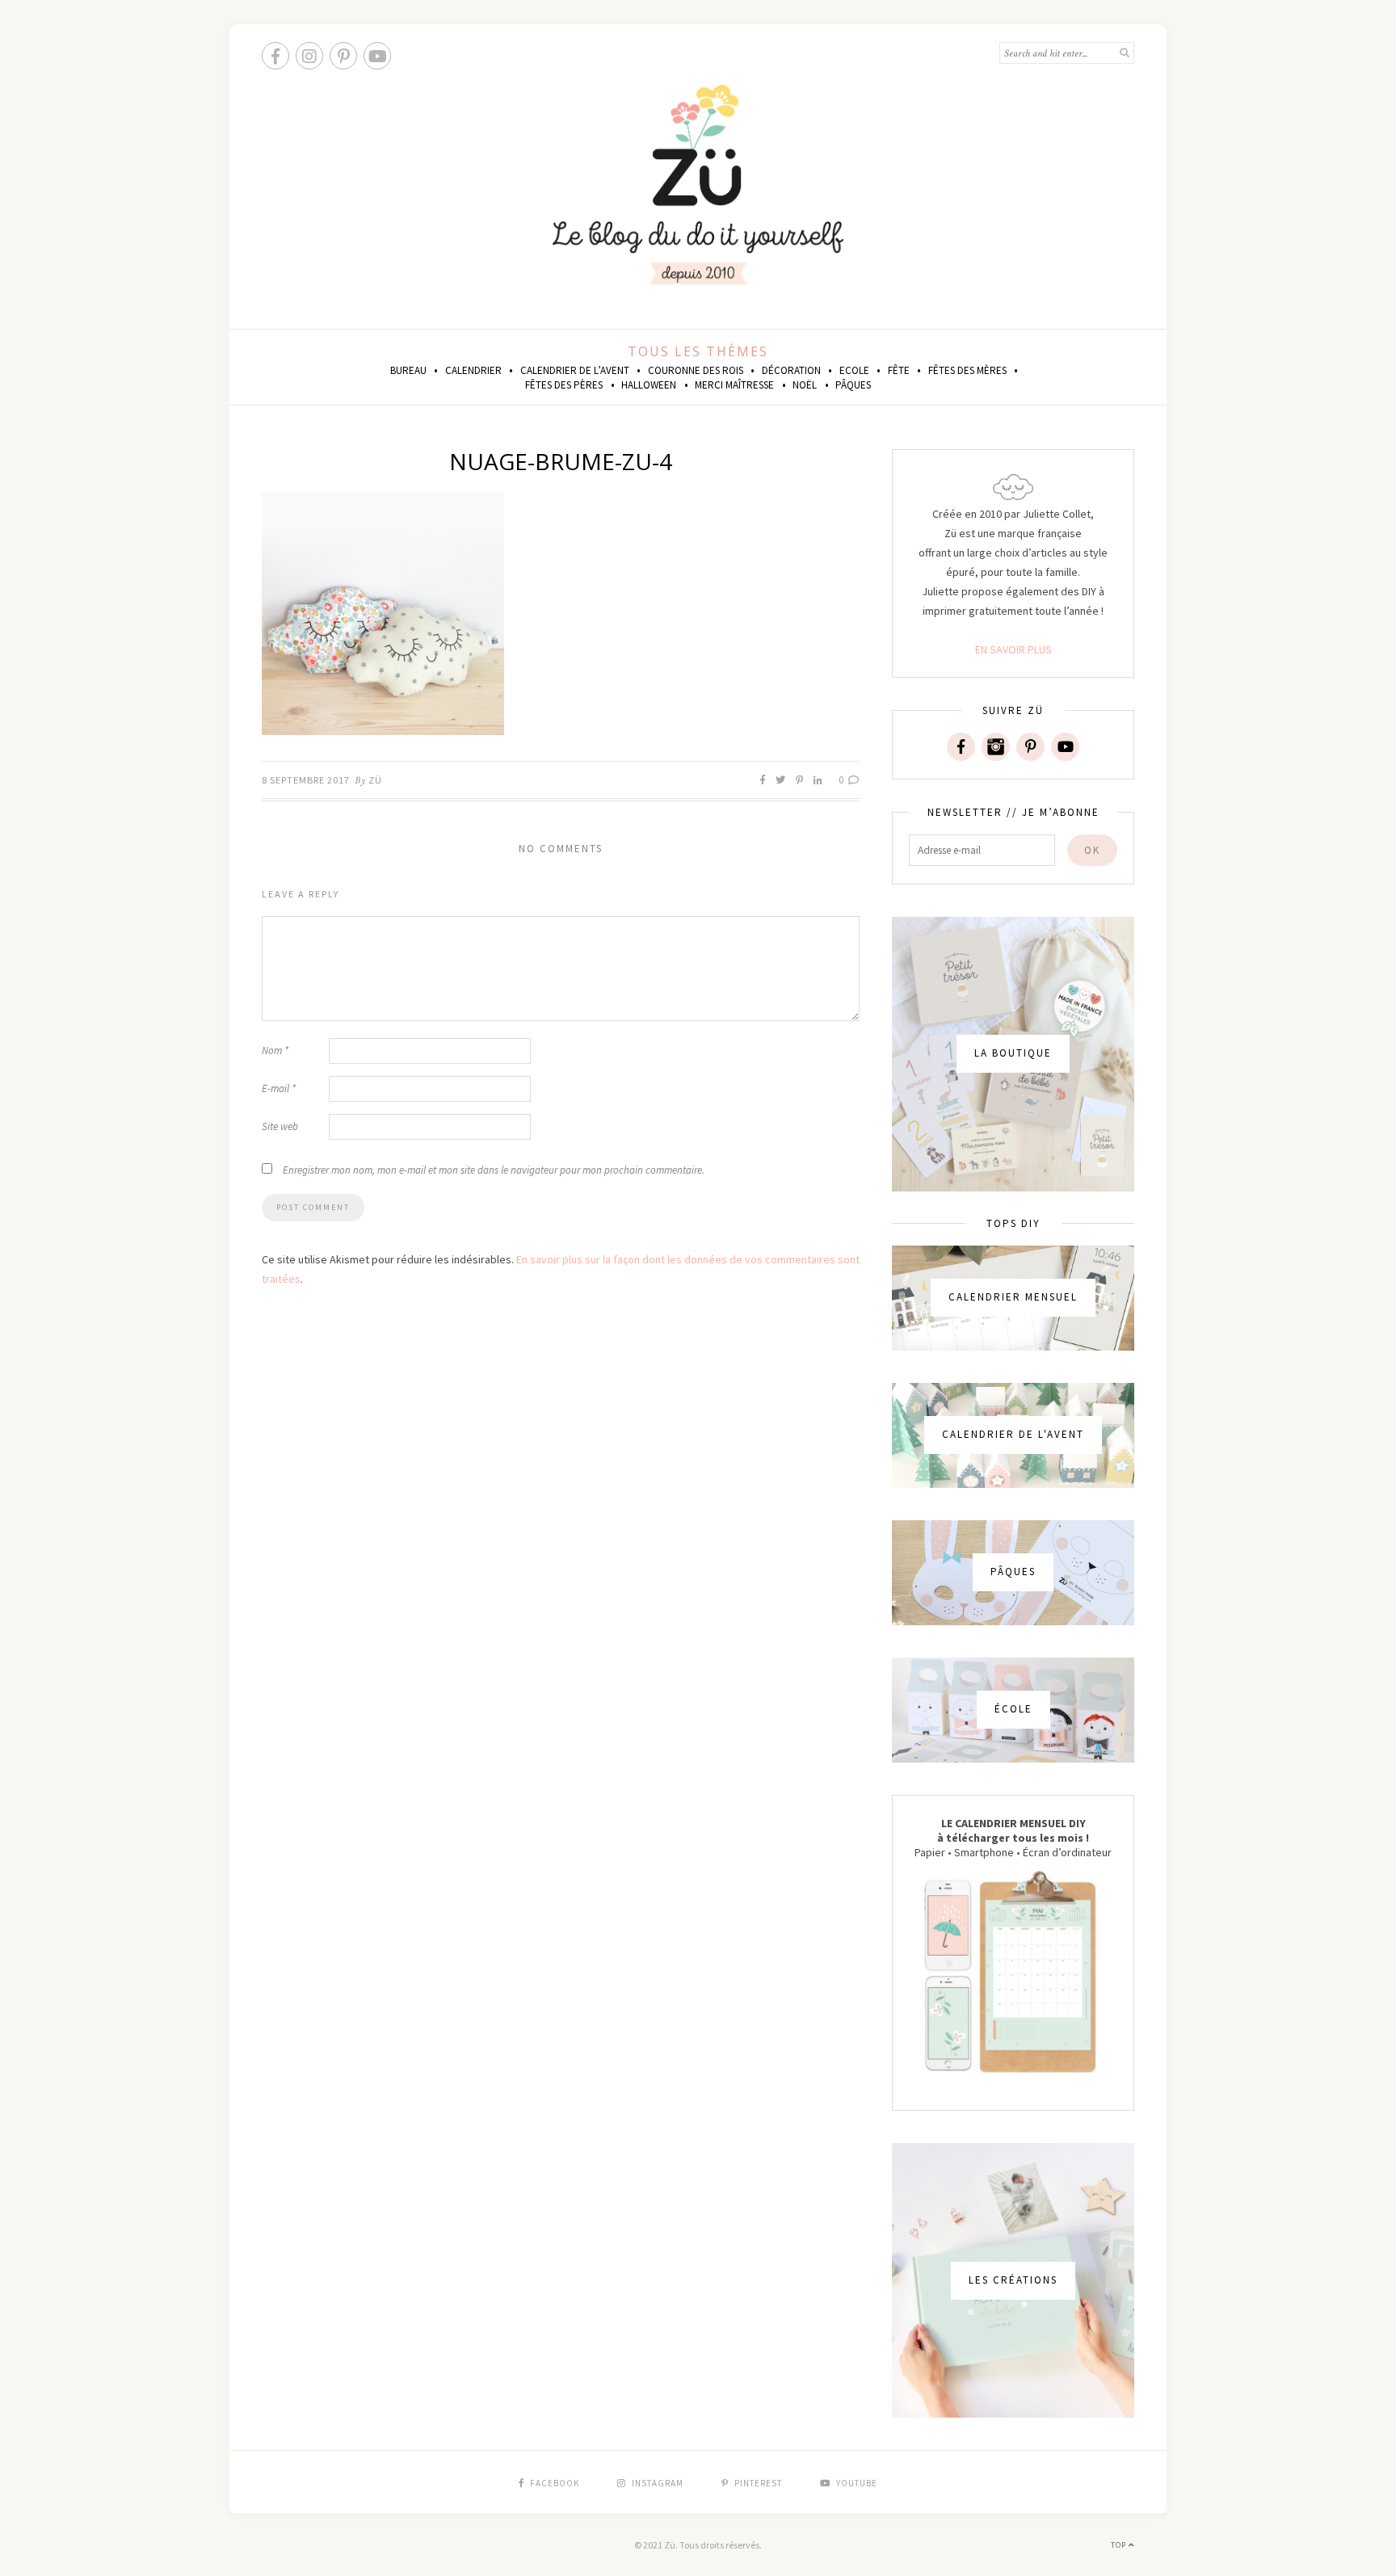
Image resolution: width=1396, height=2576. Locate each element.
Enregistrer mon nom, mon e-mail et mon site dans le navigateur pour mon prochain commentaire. (494, 1170)
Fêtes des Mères (967, 370)
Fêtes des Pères (564, 385)
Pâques (853, 385)
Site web (280, 1126)
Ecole (854, 370)
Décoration (791, 370)
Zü (375, 780)
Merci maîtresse (734, 385)
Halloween (649, 385)
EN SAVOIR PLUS (1013, 649)
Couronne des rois (696, 370)
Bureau (408, 370)
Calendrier (473, 370)
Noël (805, 385)
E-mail (279, 1088)
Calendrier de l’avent (575, 370)
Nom (275, 1051)
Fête (899, 370)
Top (1120, 2545)
